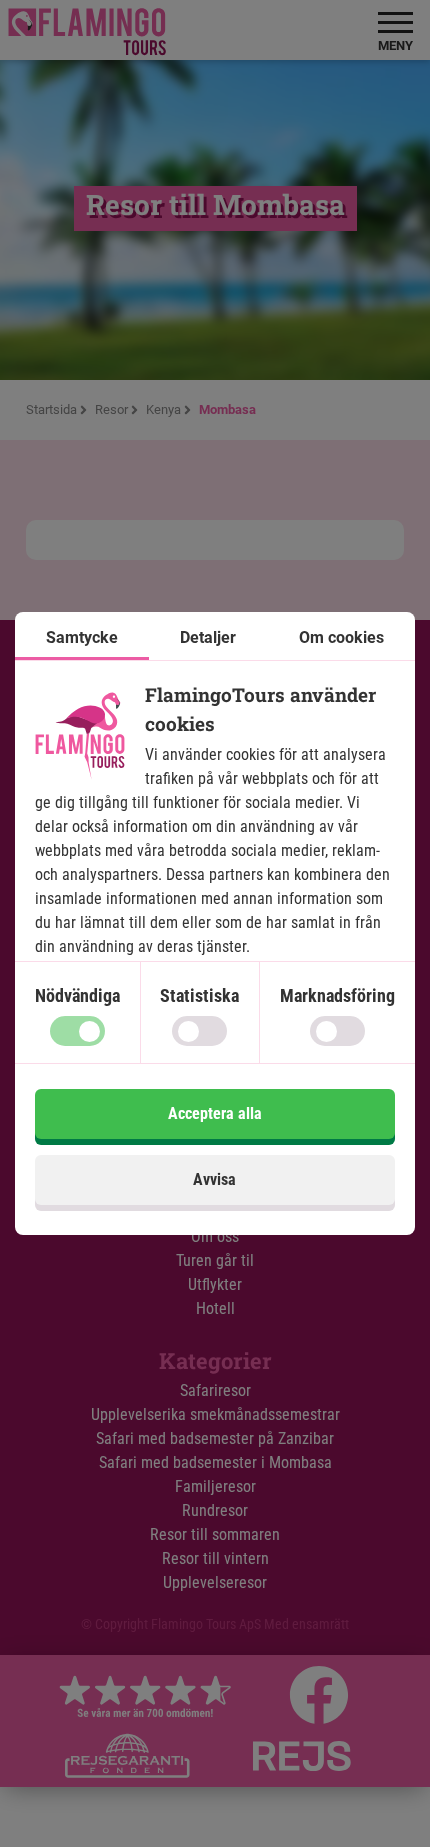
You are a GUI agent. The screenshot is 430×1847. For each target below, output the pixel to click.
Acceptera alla (215, 1113)
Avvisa (214, 1179)
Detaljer (208, 637)
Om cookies (341, 637)
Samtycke (82, 637)
